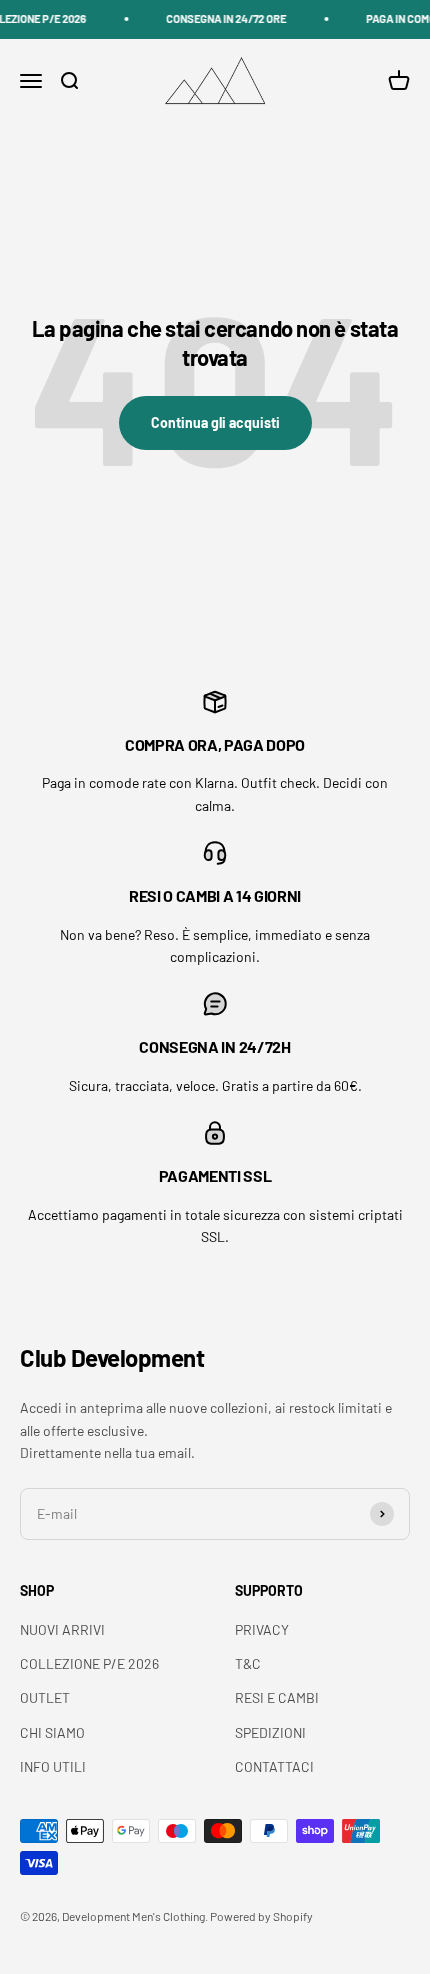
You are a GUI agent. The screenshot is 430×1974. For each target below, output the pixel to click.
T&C (248, 1663)
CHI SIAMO (52, 1732)
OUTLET (45, 1697)
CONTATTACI (274, 1766)
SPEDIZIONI (270, 1732)
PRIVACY (262, 1629)
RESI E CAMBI (277, 1697)
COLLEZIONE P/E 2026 (89, 1663)
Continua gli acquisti (215, 422)
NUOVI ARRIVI (62, 1629)
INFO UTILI (53, 1766)
